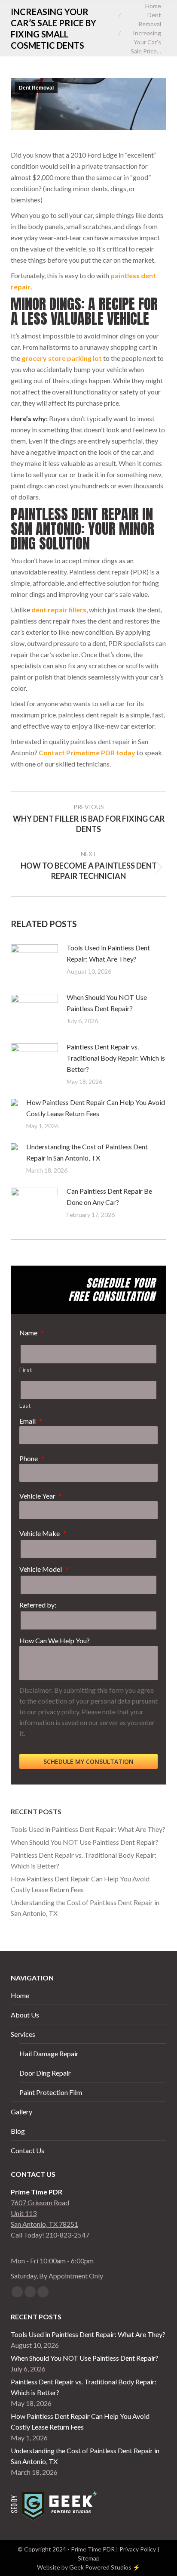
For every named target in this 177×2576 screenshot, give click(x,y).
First (26, 1370)
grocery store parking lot (62, 358)
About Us (25, 2015)
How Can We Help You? (55, 1640)
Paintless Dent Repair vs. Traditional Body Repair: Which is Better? (116, 1058)
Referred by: (38, 1605)
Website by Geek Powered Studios (84, 2567)
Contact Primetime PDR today (87, 753)
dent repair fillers (59, 610)
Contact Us (27, 2150)
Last (25, 1406)
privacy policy (59, 1712)
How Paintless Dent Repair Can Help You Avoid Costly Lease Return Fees (96, 1108)
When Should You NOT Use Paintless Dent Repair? (107, 1003)
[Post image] (34, 962)
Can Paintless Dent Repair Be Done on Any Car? (109, 1196)
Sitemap (89, 2558)
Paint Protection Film (51, 2092)
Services (23, 2034)
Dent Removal (36, 88)
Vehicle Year (41, 1496)
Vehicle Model (44, 1569)
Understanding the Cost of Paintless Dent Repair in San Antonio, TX (87, 1152)
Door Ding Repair (45, 2073)
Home (20, 1995)
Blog (18, 2131)
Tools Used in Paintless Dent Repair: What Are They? (108, 953)
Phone (32, 1458)
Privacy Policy (138, 2549)
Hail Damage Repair (49, 2053)
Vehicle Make (43, 1533)
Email (31, 1421)
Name (32, 1333)
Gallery (21, 2112)
